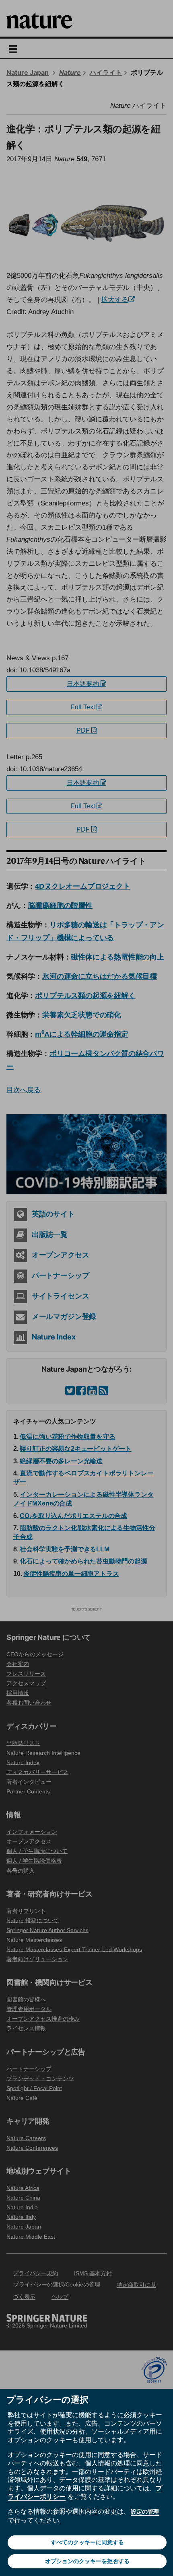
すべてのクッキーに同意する (87, 2542)
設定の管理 (145, 2512)
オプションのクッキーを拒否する (87, 2561)
